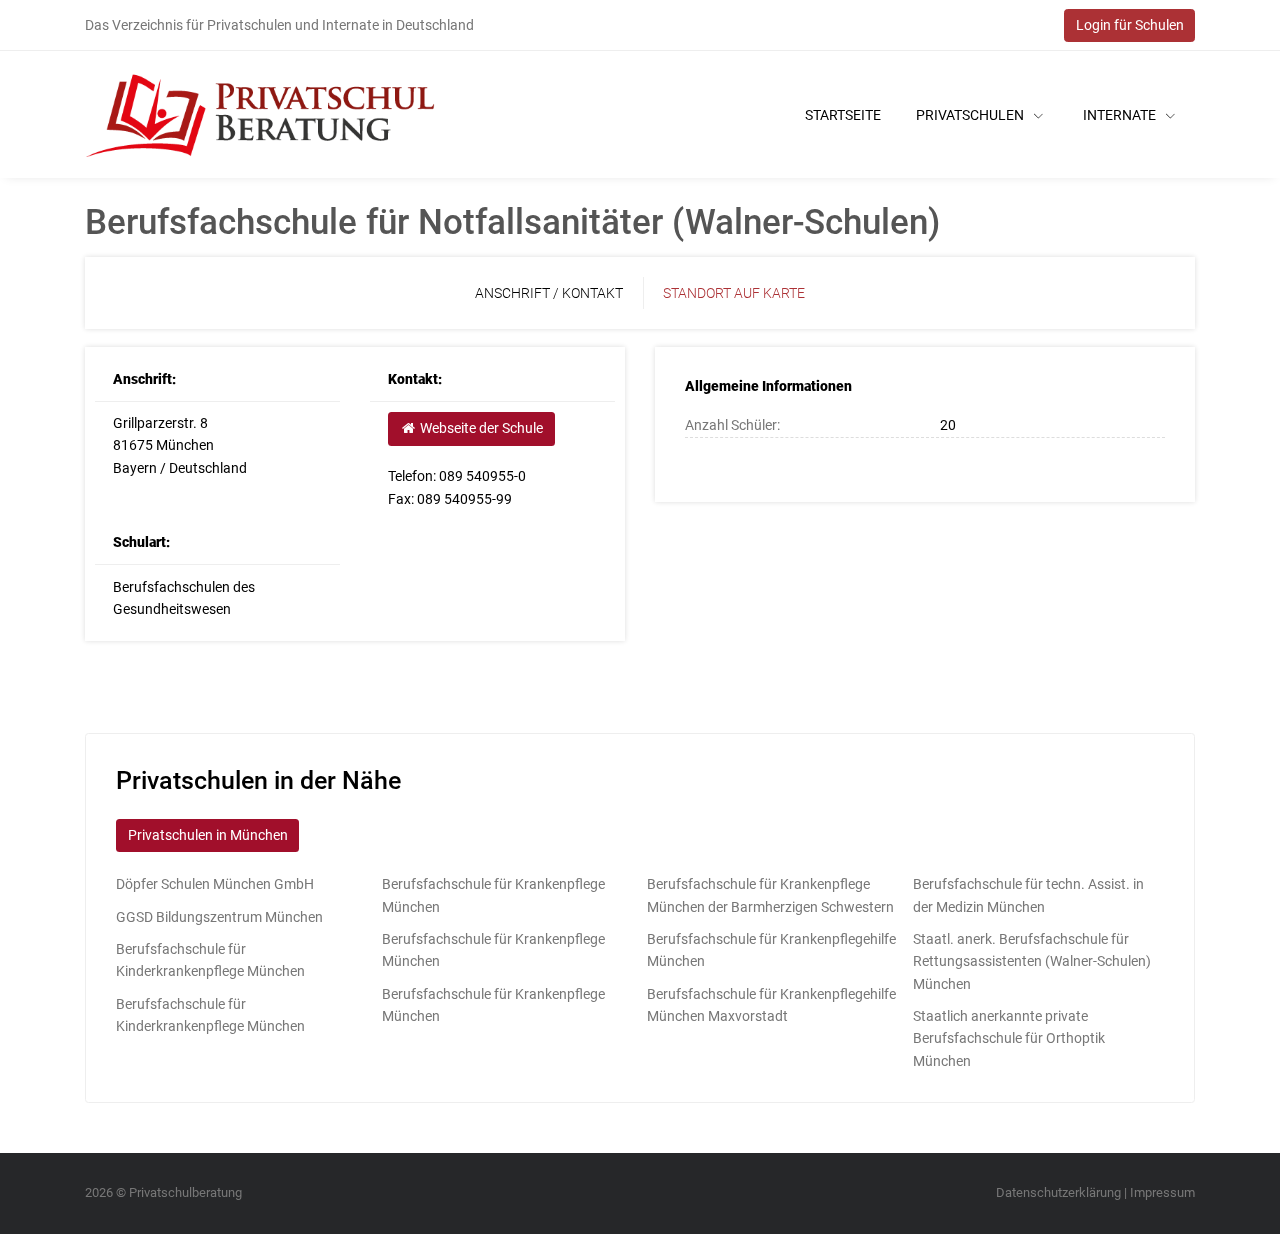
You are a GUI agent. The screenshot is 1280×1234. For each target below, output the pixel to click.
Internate (1121, 115)
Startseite (843, 115)
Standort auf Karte (734, 293)
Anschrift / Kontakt (549, 293)
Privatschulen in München (208, 835)
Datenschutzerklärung (1058, 1192)
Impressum (1162, 1192)
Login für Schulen (1130, 25)
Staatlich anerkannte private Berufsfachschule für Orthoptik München (1009, 1038)
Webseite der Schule (480, 428)
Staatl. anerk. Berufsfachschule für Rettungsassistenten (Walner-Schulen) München (1032, 961)
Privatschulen (971, 115)
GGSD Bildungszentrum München (219, 917)
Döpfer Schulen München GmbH (215, 884)
